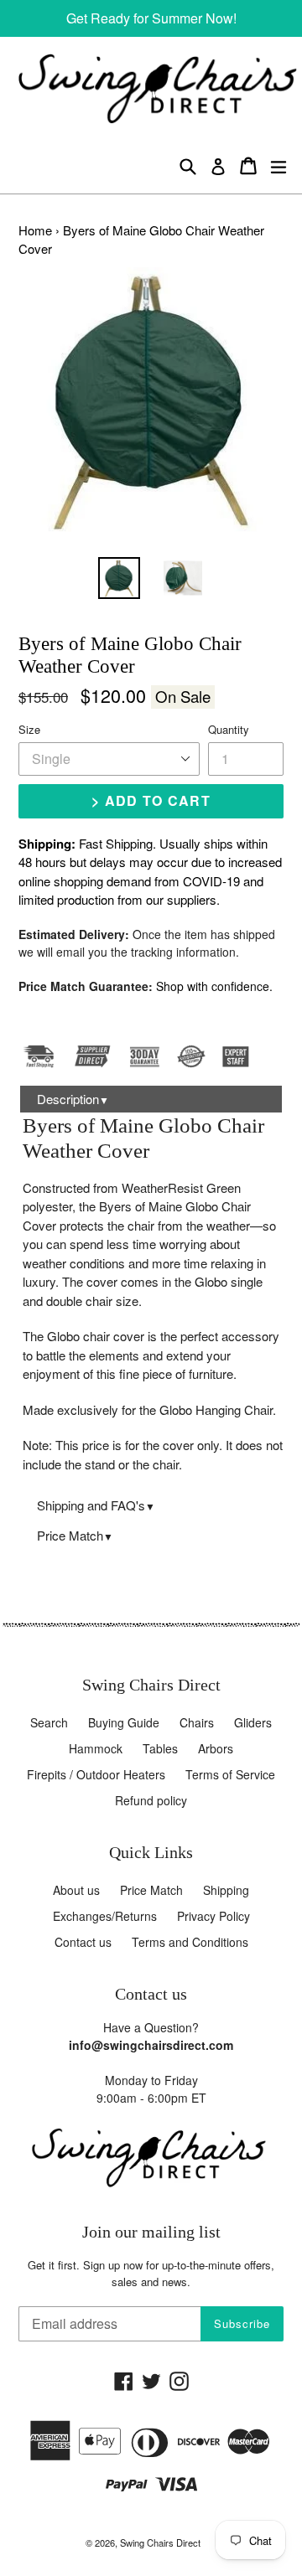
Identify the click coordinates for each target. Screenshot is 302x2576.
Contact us (83, 1942)
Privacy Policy (213, 1916)
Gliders (253, 1722)
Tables (160, 1748)
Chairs (197, 1722)
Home (35, 230)
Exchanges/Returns (105, 1916)
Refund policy (151, 1800)
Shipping (226, 1890)
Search (49, 1722)
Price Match (75, 1535)
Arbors (216, 1748)
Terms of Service (230, 1774)
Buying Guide (124, 1722)
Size (29, 729)
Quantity (229, 729)
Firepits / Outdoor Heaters (96, 1774)
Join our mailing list (151, 2232)
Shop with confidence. (214, 986)
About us (76, 1890)
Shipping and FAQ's (96, 1505)
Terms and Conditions (190, 1942)
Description (73, 1099)
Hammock (96, 1748)
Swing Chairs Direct (160, 2542)
